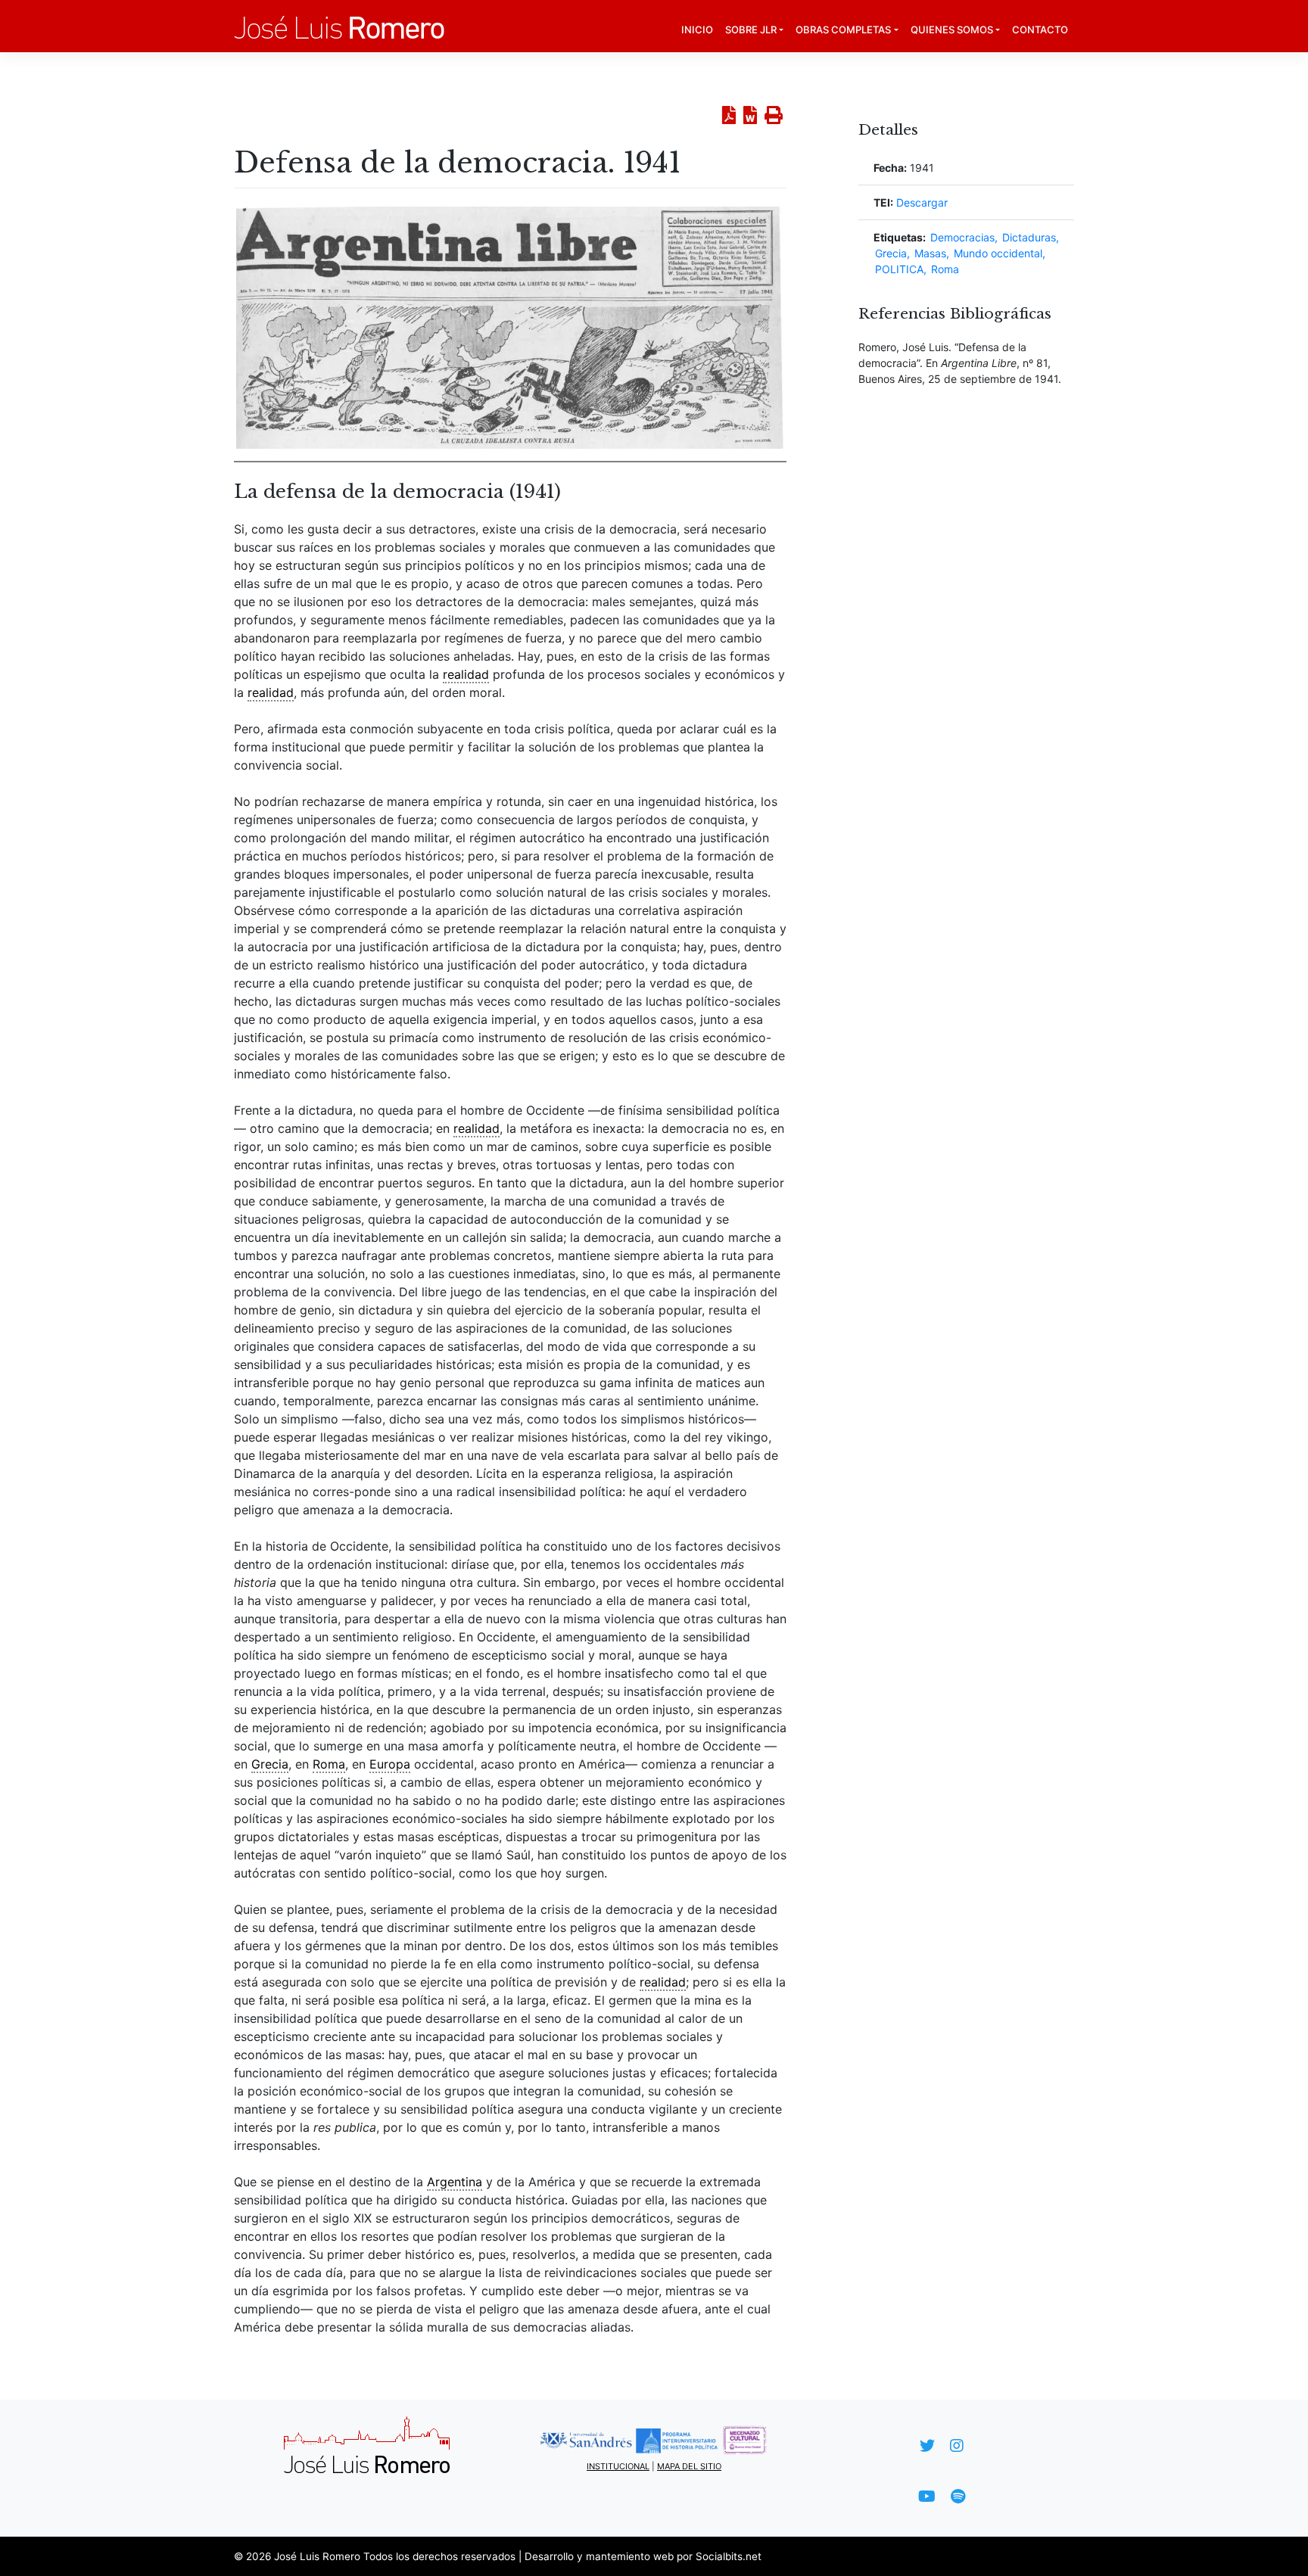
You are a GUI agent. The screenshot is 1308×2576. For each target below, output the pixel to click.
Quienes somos (952, 30)
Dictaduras (1029, 237)
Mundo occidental (998, 253)
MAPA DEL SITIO (689, 2466)
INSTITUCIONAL (618, 2466)
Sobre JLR (751, 30)
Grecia (891, 253)
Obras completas (843, 30)
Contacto (1040, 30)
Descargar (922, 202)
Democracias (962, 237)
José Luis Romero (317, 2556)
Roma (945, 269)
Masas (930, 253)
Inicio (697, 30)
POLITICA (899, 269)
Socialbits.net (729, 2556)
